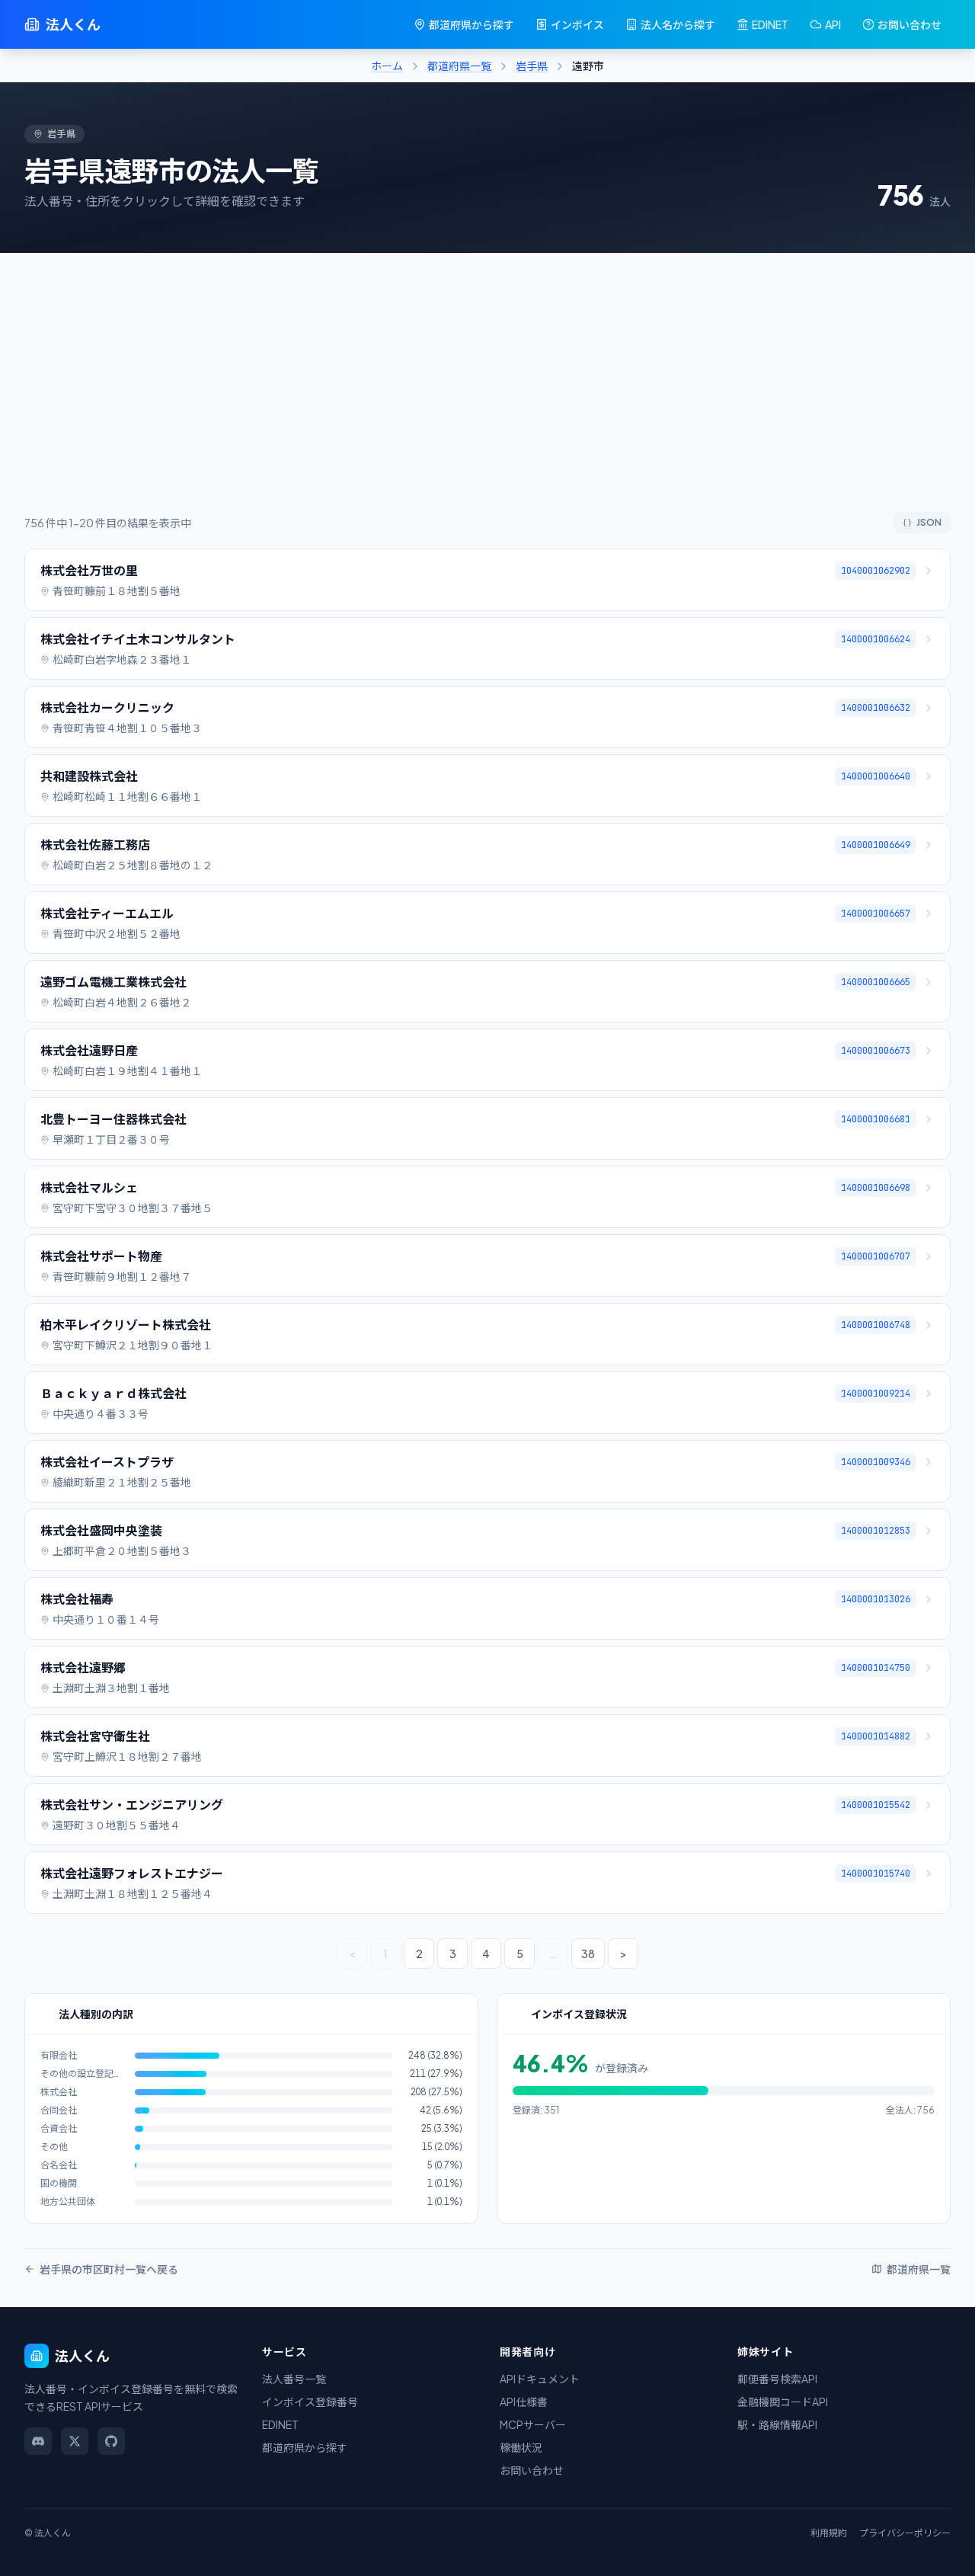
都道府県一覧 (459, 66)
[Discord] (38, 2441)
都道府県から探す (472, 24)
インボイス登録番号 (310, 2402)
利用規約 (829, 2533)
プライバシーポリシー (905, 2533)
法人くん (73, 24)
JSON (929, 522)
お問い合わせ (909, 24)
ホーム (387, 66)
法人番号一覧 (294, 2379)
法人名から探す (678, 24)
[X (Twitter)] (75, 2441)
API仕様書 (524, 2402)
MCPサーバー (533, 2424)
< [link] (352, 1954)
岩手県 (532, 66)
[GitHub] (111, 2441)
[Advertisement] (487, 398)
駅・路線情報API (777, 2424)
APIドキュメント (540, 2379)
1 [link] (385, 1954)
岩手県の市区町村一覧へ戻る (109, 2269)
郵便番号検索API (777, 2379)
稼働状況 (521, 2447)
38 (588, 1954)
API (833, 24)
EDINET (770, 24)
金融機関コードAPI (783, 2402)
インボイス (577, 24)
